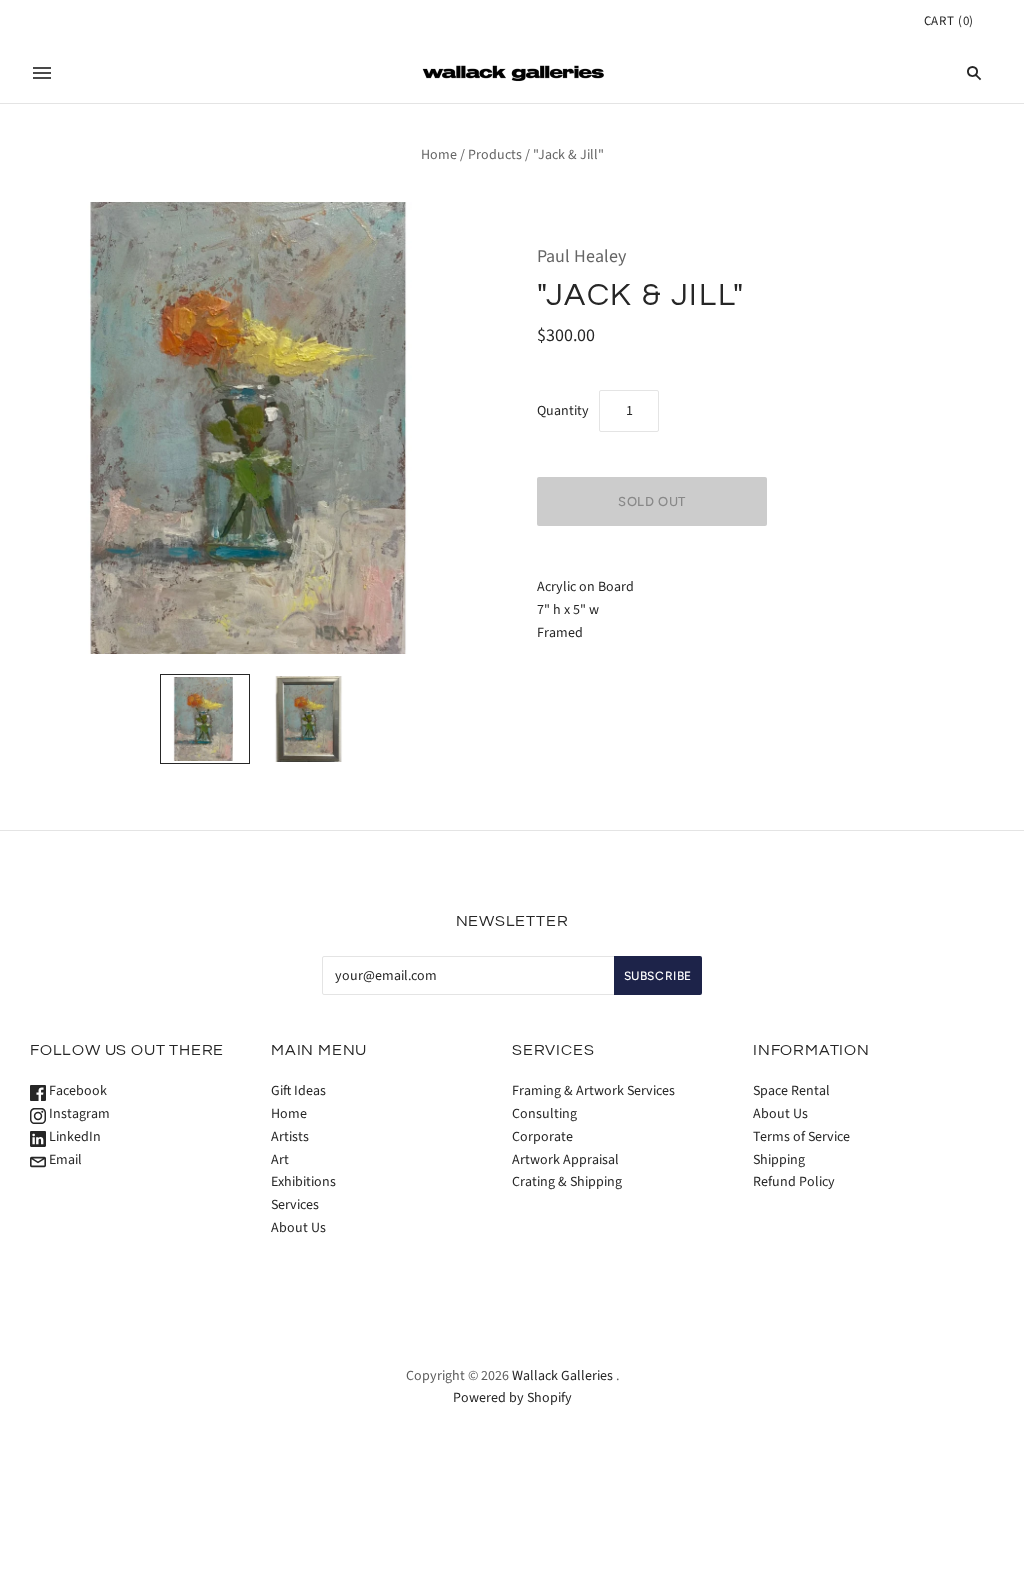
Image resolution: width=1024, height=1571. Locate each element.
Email (64, 1160)
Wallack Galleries (562, 1376)
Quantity (563, 411)
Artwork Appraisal (565, 1160)
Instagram (78, 1114)
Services (295, 1205)
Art (280, 1160)
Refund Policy (794, 1182)
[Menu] (42, 73)
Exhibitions (303, 1182)
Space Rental (791, 1091)
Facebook (76, 1091)
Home (439, 155)
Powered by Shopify (512, 1398)
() (949, 21)
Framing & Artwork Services (593, 1091)
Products (495, 155)
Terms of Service (801, 1137)
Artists (290, 1137)
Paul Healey (581, 256)
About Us (298, 1228)
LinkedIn (73, 1137)
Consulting (544, 1114)
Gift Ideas (298, 1091)
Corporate (542, 1137)
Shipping (779, 1160)
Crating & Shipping (567, 1182)
